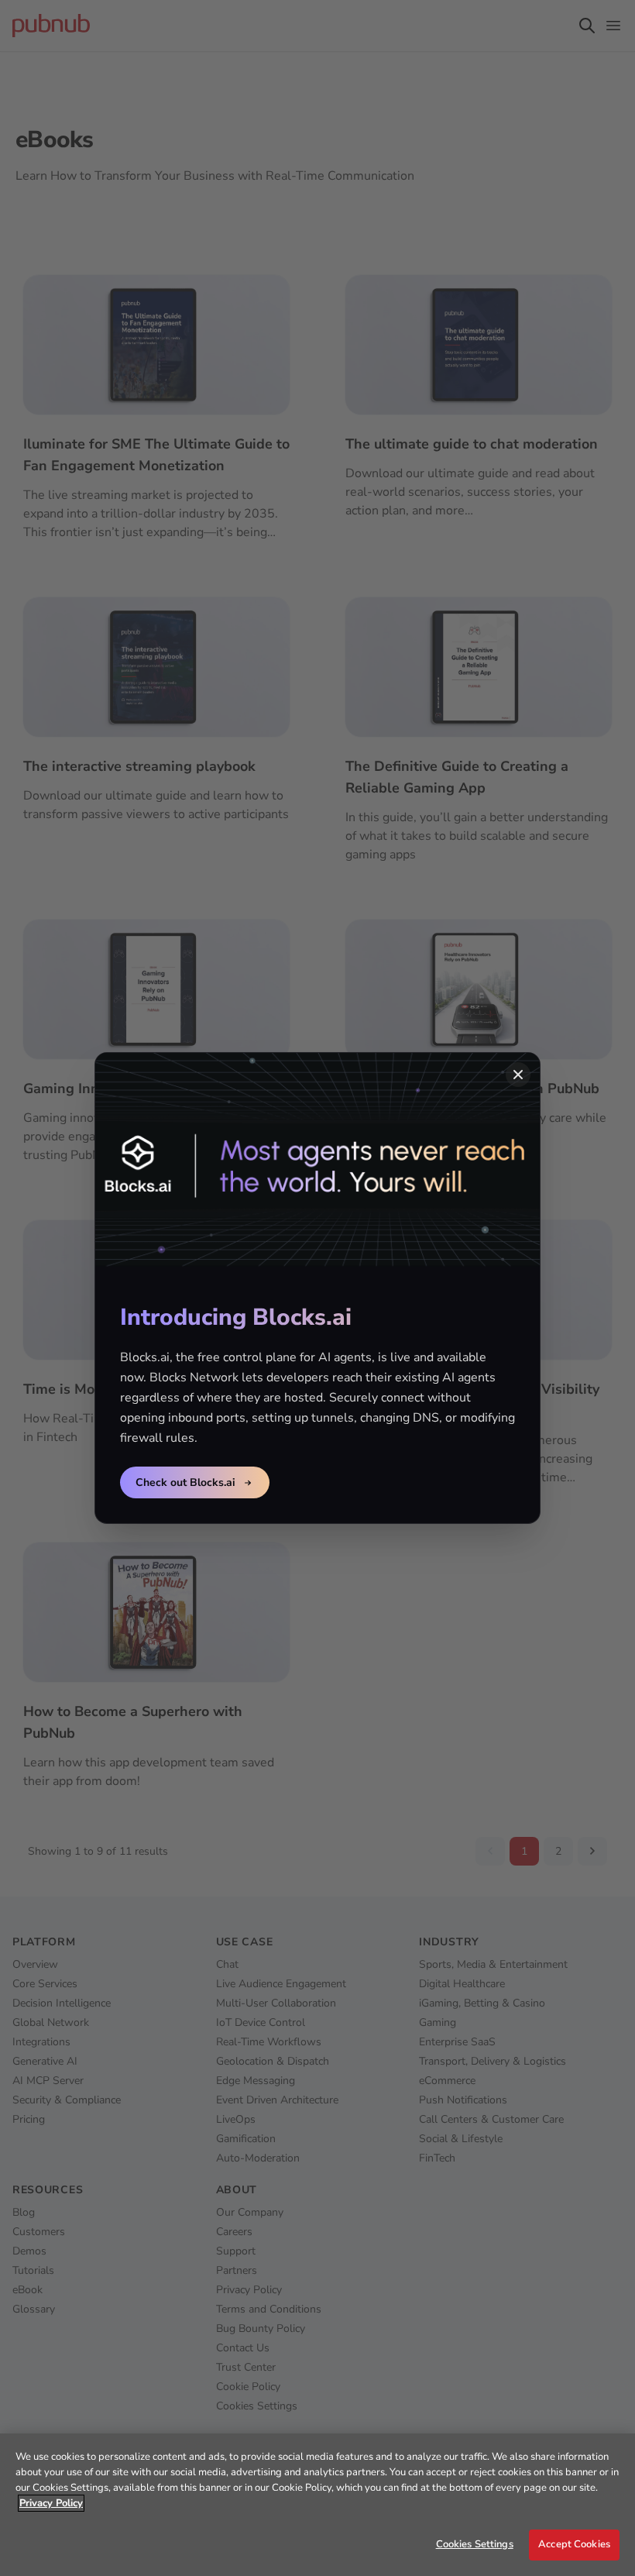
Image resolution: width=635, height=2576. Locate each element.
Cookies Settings (475, 2544)
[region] (317, 2505)
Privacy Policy (51, 2503)
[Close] (518, 1075)
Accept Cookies (574, 2544)
